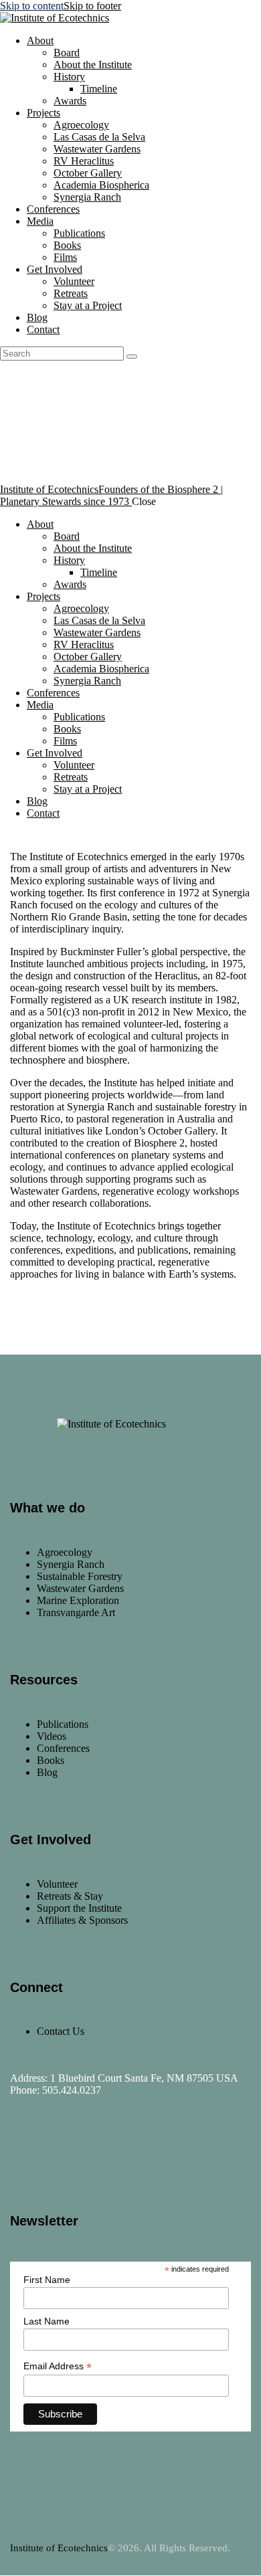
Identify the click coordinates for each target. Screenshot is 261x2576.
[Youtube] (106, 2151)
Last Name (47, 2321)
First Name (47, 2280)
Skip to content (32, 6)
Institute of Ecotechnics (59, 2548)
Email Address (58, 2366)
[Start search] (132, 357)
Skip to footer (92, 6)
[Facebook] (27, 2151)
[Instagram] (66, 2151)
